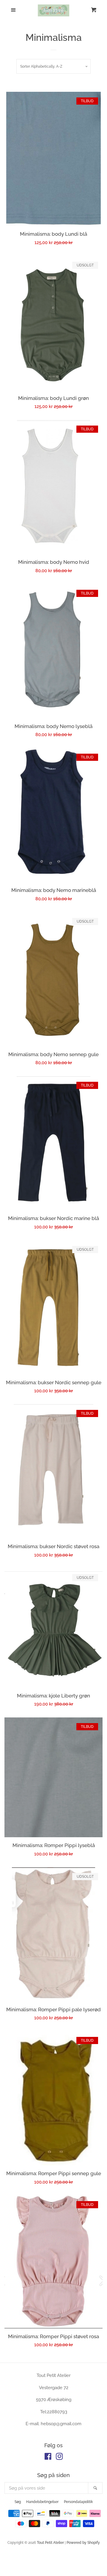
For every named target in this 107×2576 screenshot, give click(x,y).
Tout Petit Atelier (50, 2543)
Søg (18, 2502)
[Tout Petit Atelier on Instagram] (59, 2458)
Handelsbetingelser (42, 2502)
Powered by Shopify (83, 2543)
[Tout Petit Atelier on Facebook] (48, 2458)
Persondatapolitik (78, 2502)
